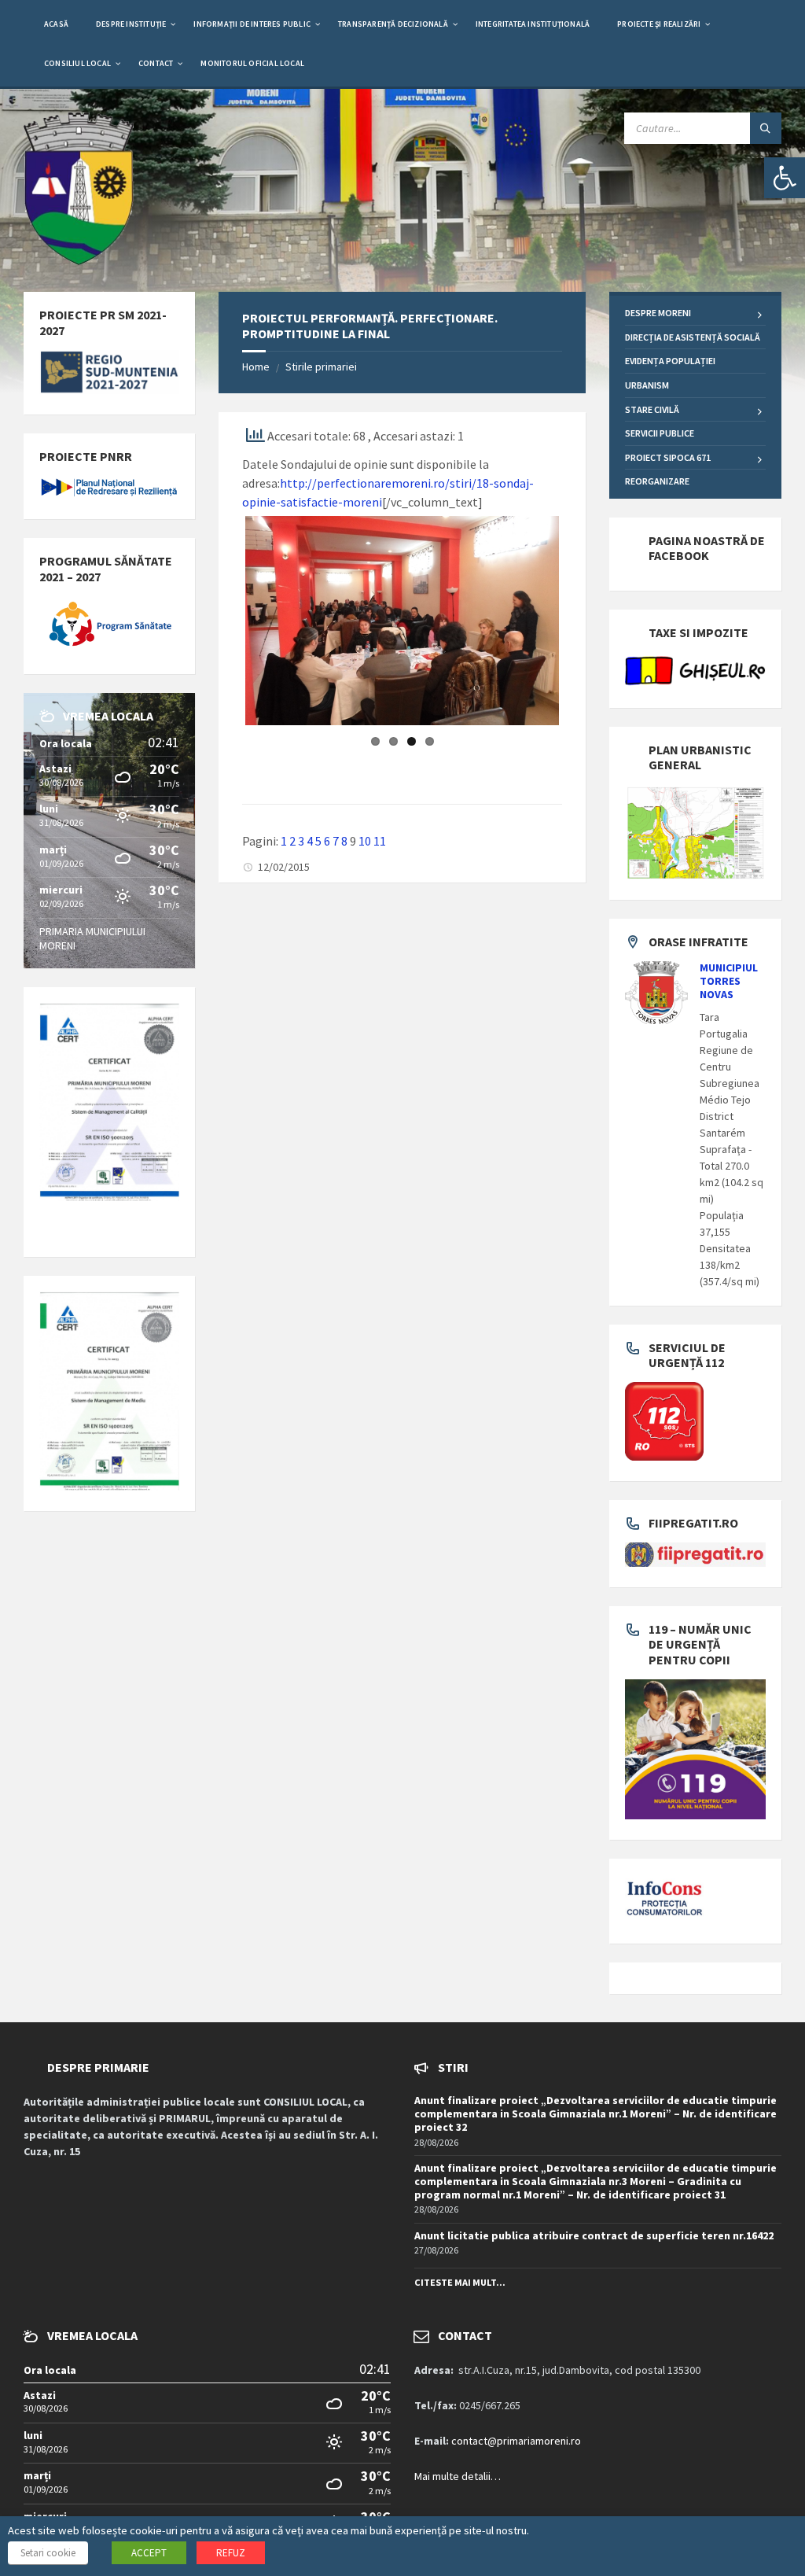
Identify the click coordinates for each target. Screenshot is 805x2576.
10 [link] (365, 866)
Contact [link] (156, 63)
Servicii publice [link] (660, 433)
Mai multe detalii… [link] (458, 2476)
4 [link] (310, 866)
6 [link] (327, 866)
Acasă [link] (56, 24)
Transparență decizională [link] (393, 24)
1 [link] (284, 866)
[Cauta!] (766, 128)
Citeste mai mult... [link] (460, 2282)
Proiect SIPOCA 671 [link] (668, 457)
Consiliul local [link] (77, 63)
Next (583, 633)
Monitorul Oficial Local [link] (252, 63)
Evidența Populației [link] (670, 361)
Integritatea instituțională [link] (533, 24)
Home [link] (256, 367)
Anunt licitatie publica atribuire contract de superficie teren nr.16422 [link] (594, 2235)
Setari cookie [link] (48, 2553)
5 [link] (318, 866)
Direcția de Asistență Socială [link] (693, 337)
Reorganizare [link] (657, 481)
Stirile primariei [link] (321, 367)
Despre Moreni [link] (658, 313)
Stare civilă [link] (652, 409)
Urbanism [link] (647, 385)
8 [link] (344, 866)
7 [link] (336, 866)
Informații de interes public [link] (252, 24)
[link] (785, 178)
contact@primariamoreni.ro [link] (516, 2441)
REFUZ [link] (231, 2553)
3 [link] (301, 866)
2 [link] (292, 866)
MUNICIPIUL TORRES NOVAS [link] (729, 981)
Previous (222, 633)
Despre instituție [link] (131, 24)
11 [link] (380, 866)
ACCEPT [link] (149, 2553)
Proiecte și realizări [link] (659, 24)
